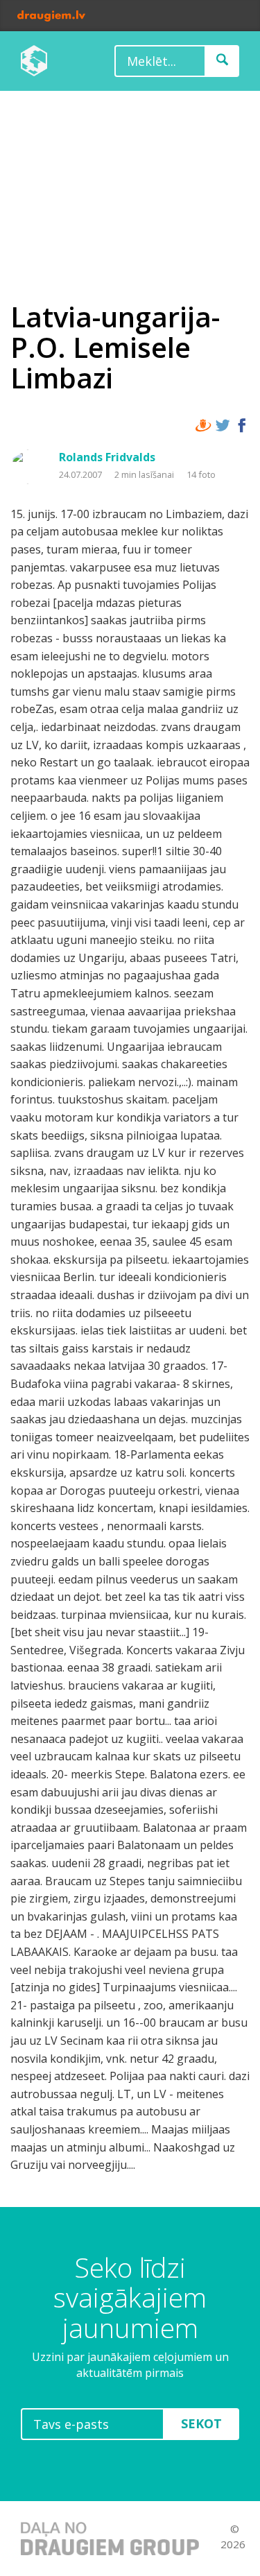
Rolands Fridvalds (107, 457)
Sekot (201, 2423)
